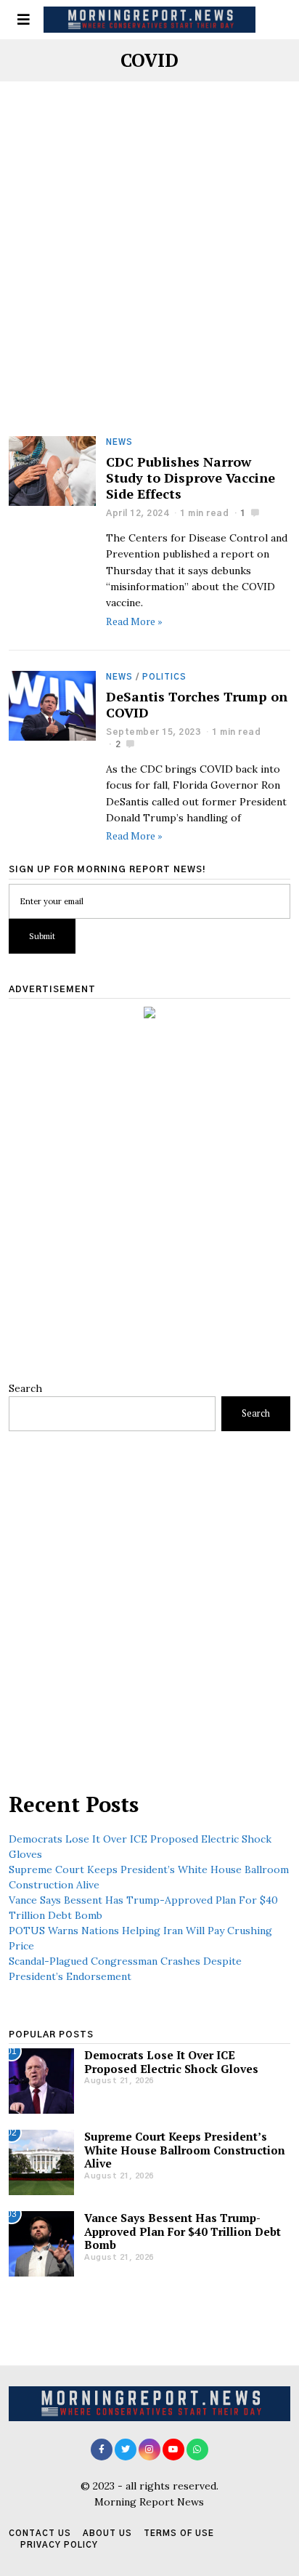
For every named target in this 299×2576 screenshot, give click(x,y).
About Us (107, 2533)
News (119, 442)
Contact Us (40, 2533)
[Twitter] (126, 2450)
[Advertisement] (149, 281)
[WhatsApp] (197, 2450)
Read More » (134, 621)
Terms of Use (179, 2533)
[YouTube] (173, 2450)
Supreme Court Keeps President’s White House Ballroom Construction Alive (185, 2150)
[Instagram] (149, 2450)
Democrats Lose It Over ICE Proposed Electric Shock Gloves (171, 2061)
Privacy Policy (59, 2545)
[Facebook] (102, 2450)
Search (25, 1388)
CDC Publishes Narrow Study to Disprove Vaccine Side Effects (191, 478)
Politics (164, 677)
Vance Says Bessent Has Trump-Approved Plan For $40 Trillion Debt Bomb (183, 2231)
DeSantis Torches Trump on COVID (197, 704)
